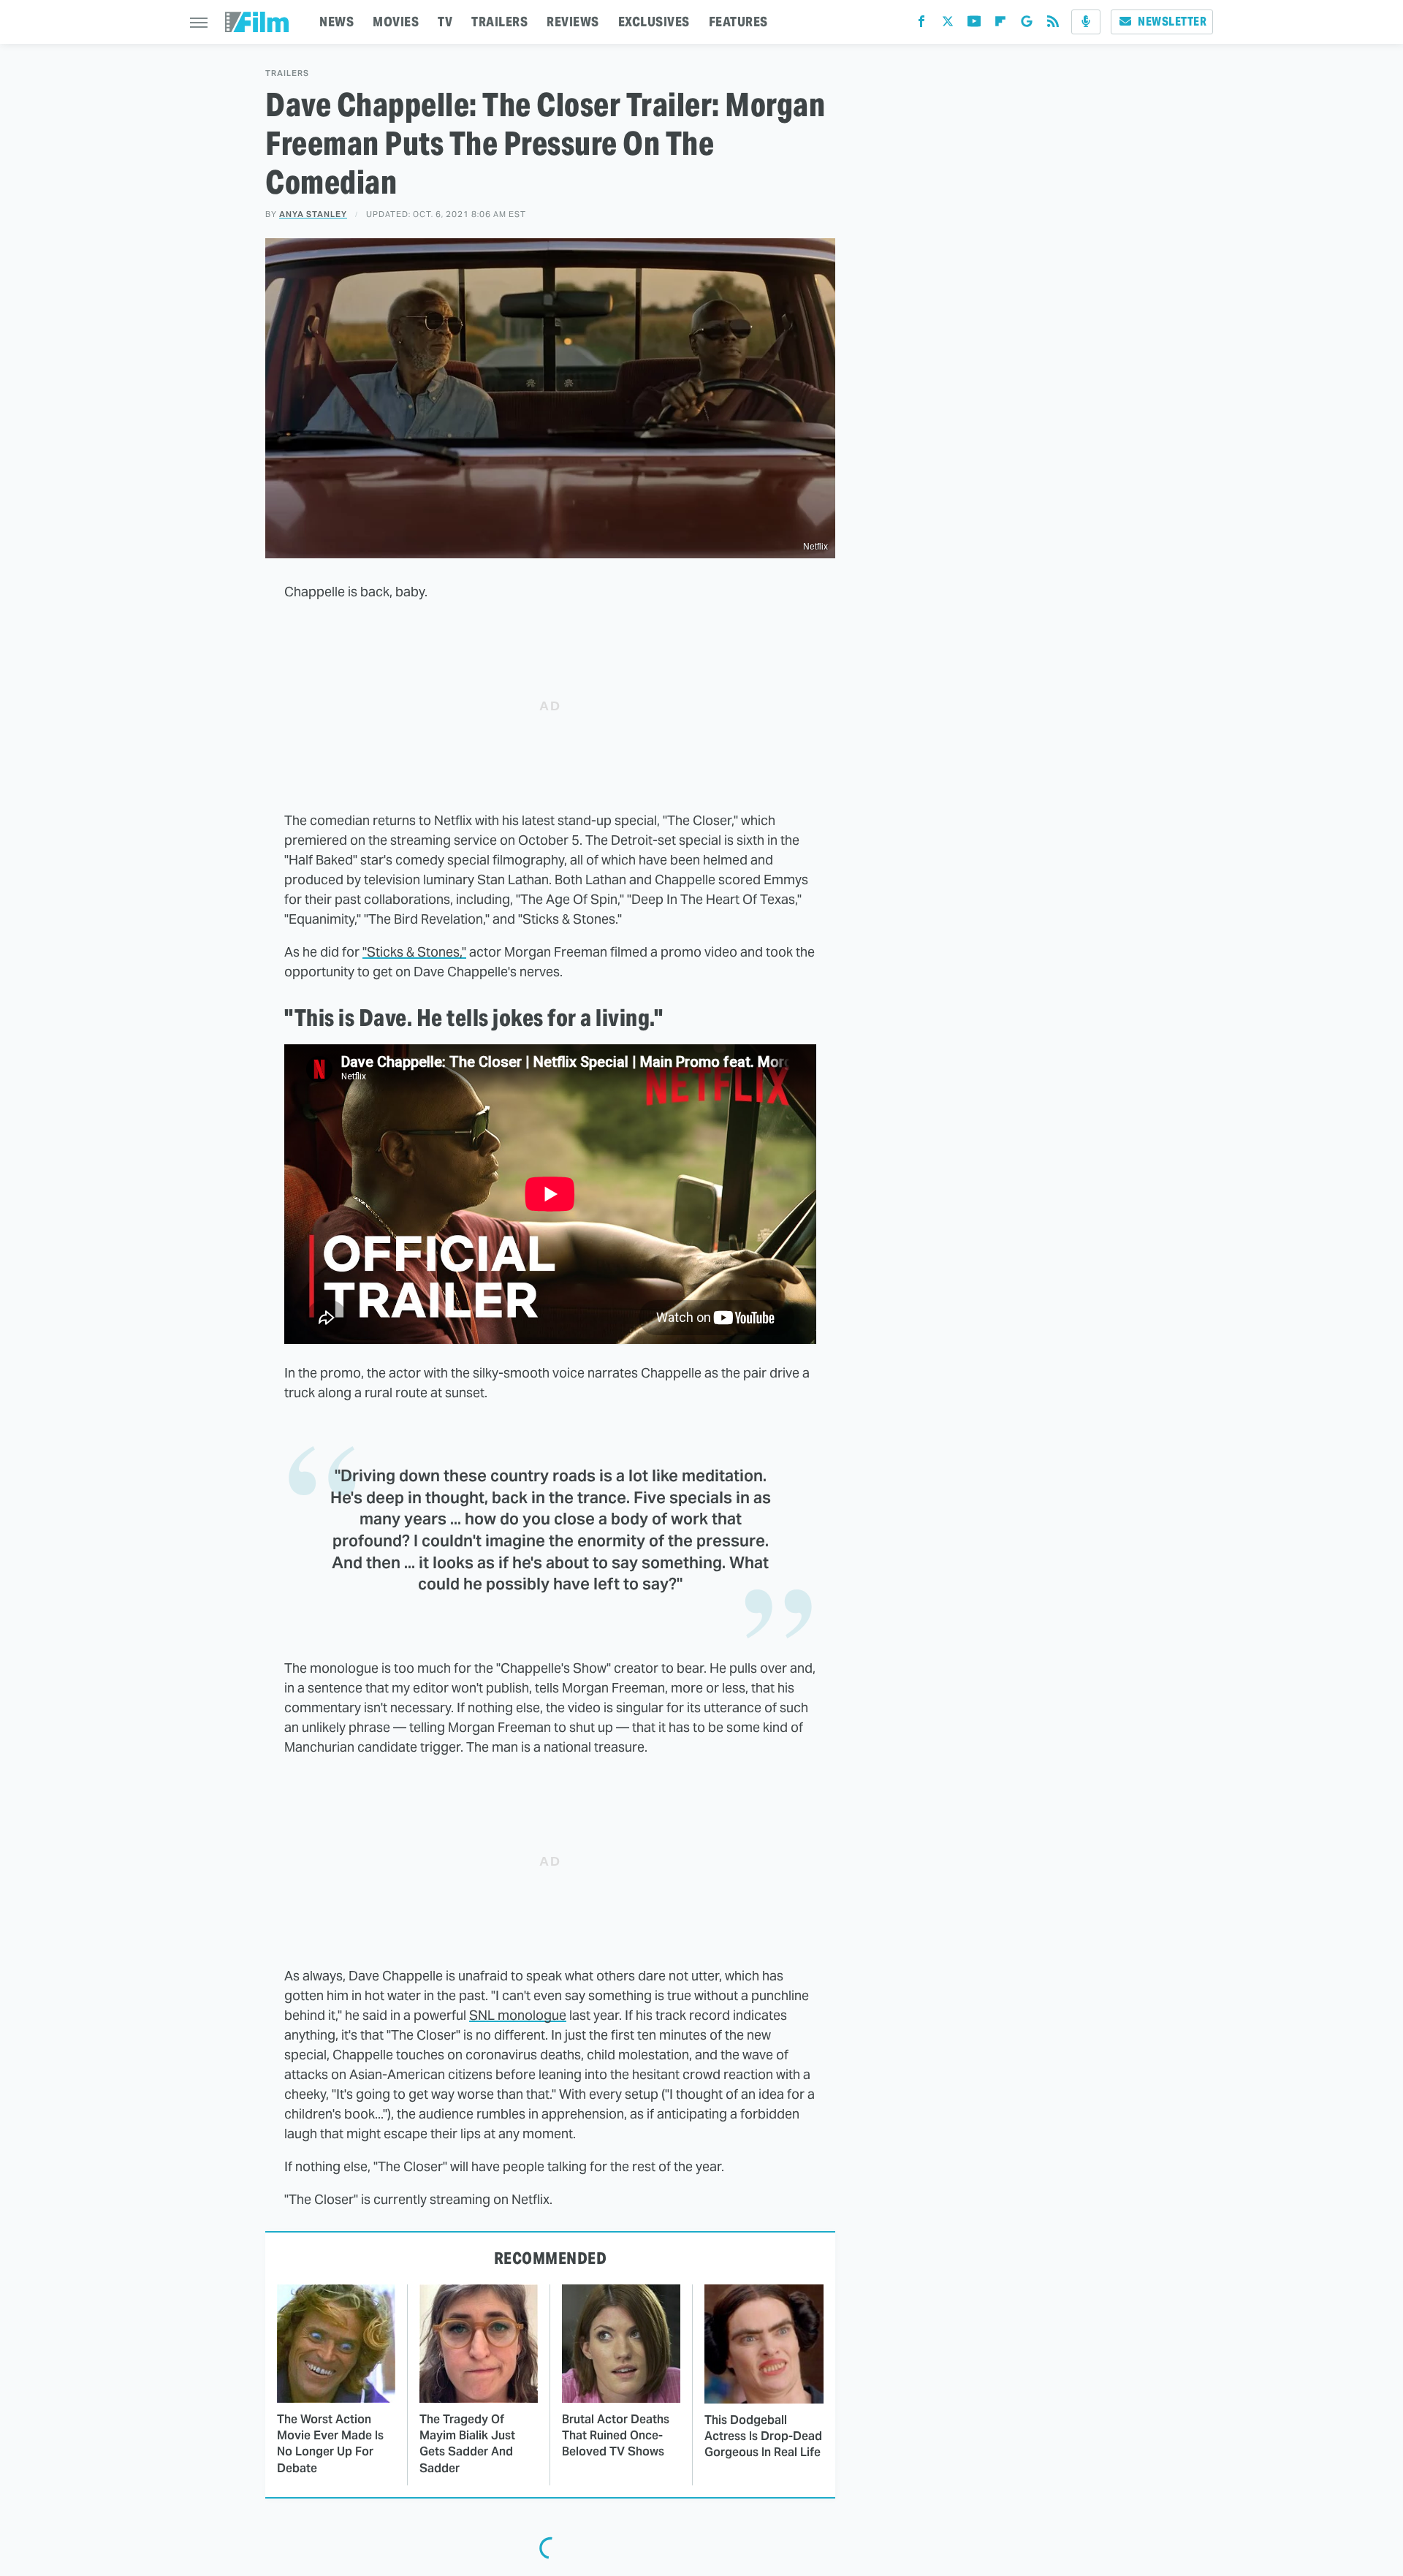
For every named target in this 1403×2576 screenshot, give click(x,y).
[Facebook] (921, 24)
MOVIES (396, 22)
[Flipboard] (1000, 24)
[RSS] (1053, 24)
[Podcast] (1086, 22)
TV (445, 22)
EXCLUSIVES (654, 22)
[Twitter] (948, 24)
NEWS (337, 22)
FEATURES (738, 22)
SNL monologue (518, 2015)
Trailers (287, 73)
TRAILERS (499, 22)
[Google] (1027, 24)
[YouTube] (974, 24)
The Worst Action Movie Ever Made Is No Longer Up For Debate (330, 2444)
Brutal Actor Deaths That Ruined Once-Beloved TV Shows (616, 2436)
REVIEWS (573, 22)
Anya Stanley (313, 214)
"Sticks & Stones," (414, 952)
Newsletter (1172, 22)
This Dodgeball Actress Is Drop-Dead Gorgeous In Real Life (763, 2436)
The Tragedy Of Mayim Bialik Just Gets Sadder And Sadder (467, 2444)
